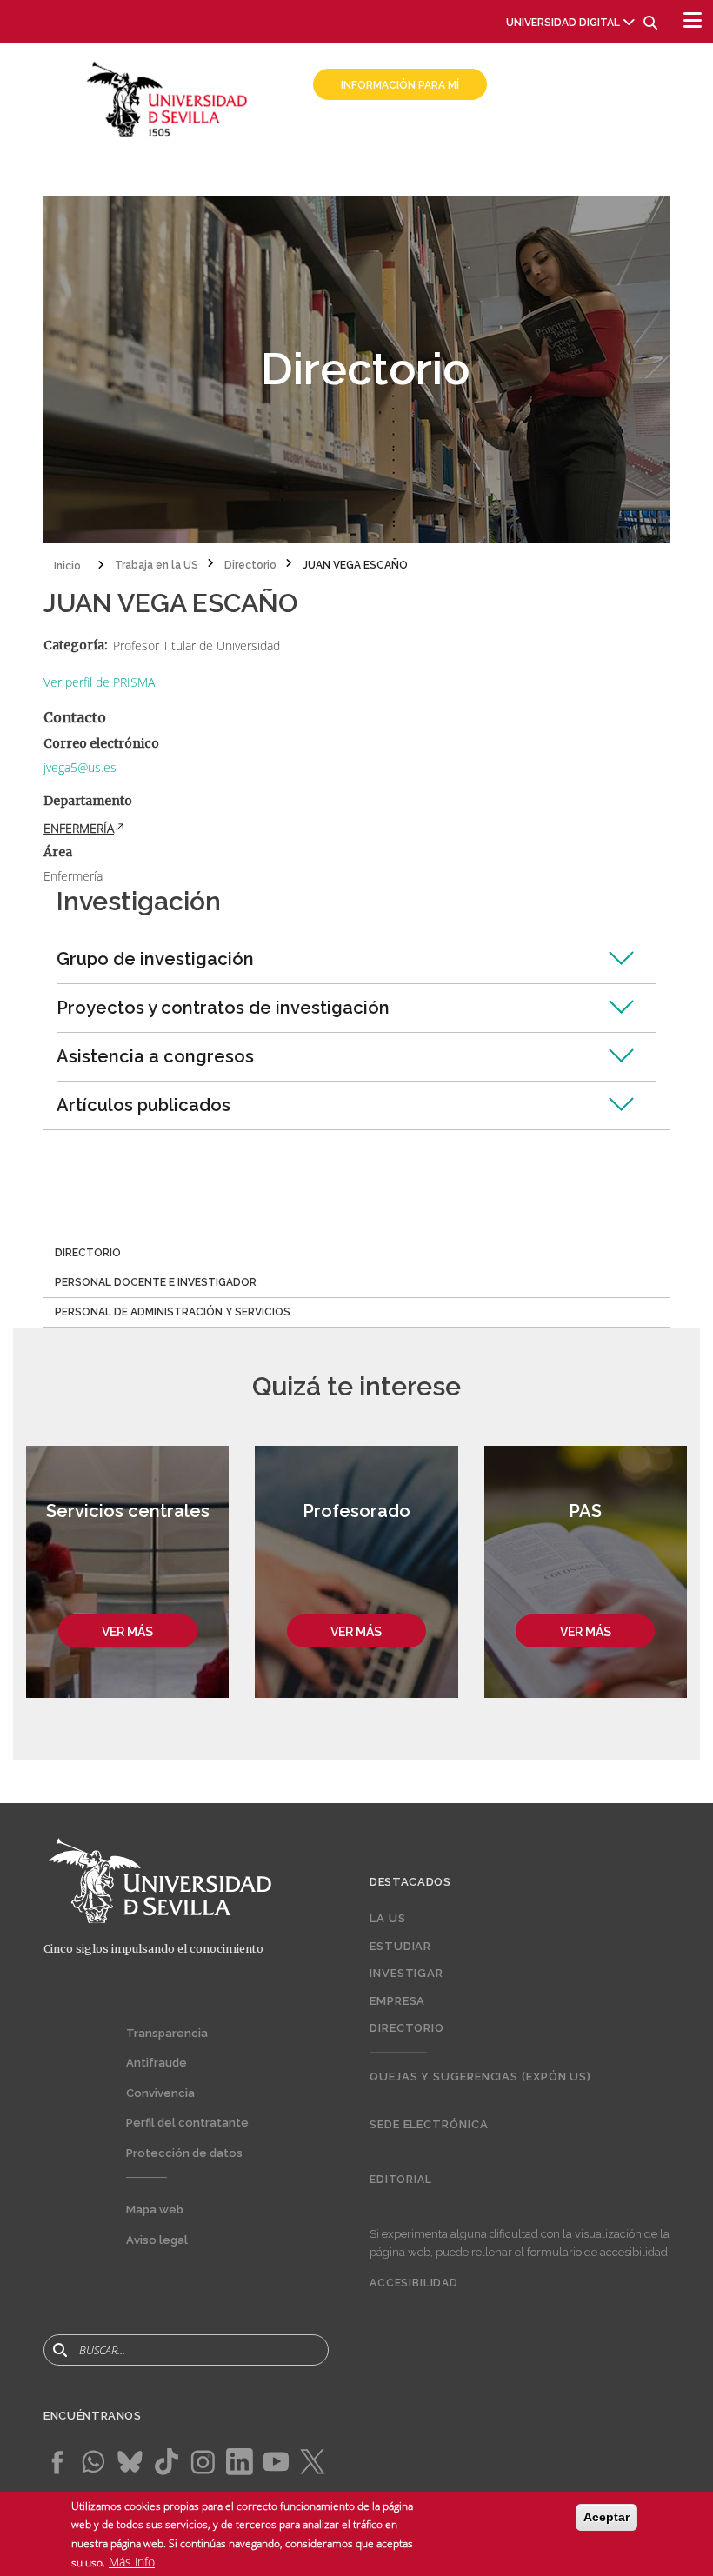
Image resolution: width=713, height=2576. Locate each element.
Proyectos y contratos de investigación (223, 1008)
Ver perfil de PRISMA (99, 682)
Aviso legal (157, 2240)
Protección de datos (184, 2153)
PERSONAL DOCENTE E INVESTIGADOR (156, 1282)
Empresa (397, 2001)
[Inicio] (167, 98)
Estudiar (400, 1946)
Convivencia (160, 2093)
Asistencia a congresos (155, 1056)
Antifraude (157, 2063)
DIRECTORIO (88, 1253)
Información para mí (400, 85)
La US (388, 1918)
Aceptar (606, 2517)
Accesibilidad (414, 2283)
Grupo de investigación (155, 959)
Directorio (407, 2028)
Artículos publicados (143, 1105)
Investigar (406, 1973)
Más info (132, 2562)
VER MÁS (127, 1632)
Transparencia (167, 2033)
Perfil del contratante (187, 2123)
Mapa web (155, 2210)
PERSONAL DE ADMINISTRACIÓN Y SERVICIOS (173, 1312)
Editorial (401, 2180)
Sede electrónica (429, 2124)
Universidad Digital (563, 23)
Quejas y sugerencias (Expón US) (480, 2077)
